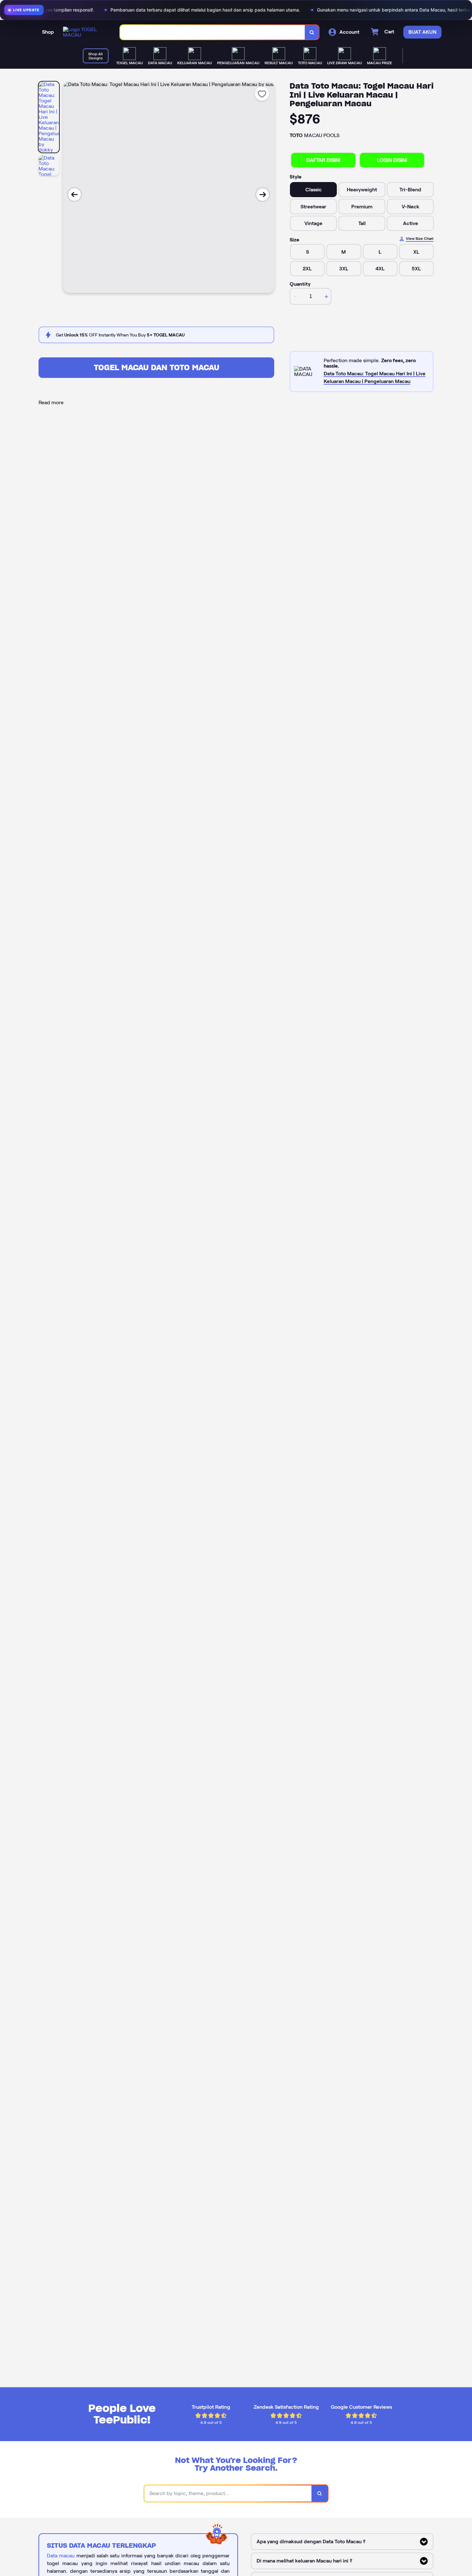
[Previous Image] (74, 195)
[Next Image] (263, 195)
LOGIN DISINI (392, 160)
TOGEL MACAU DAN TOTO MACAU (157, 367)
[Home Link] (85, 32)
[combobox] (213, 32)
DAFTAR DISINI (323, 160)
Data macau (61, 2556)
